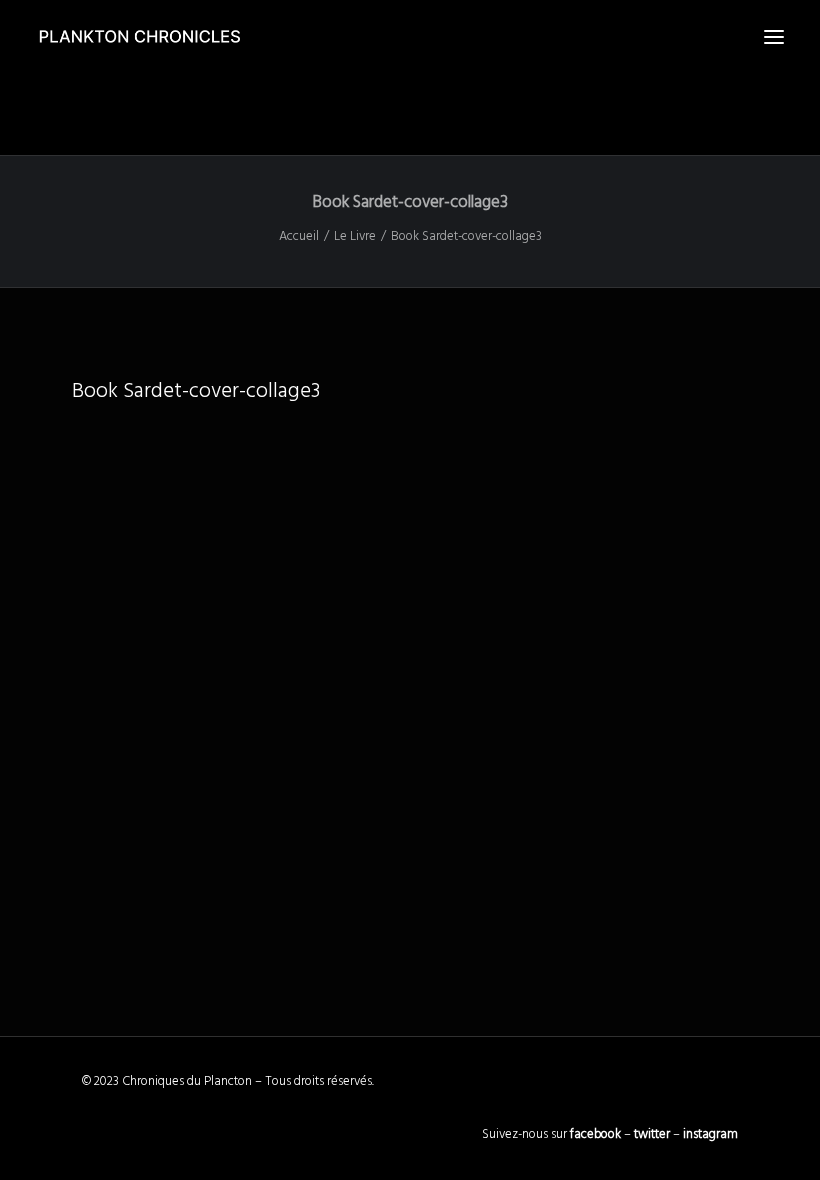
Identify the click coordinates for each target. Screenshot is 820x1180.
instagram (710, 1134)
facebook (595, 1134)
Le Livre (355, 236)
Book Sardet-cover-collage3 (196, 391)
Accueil (299, 236)
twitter (652, 1134)
